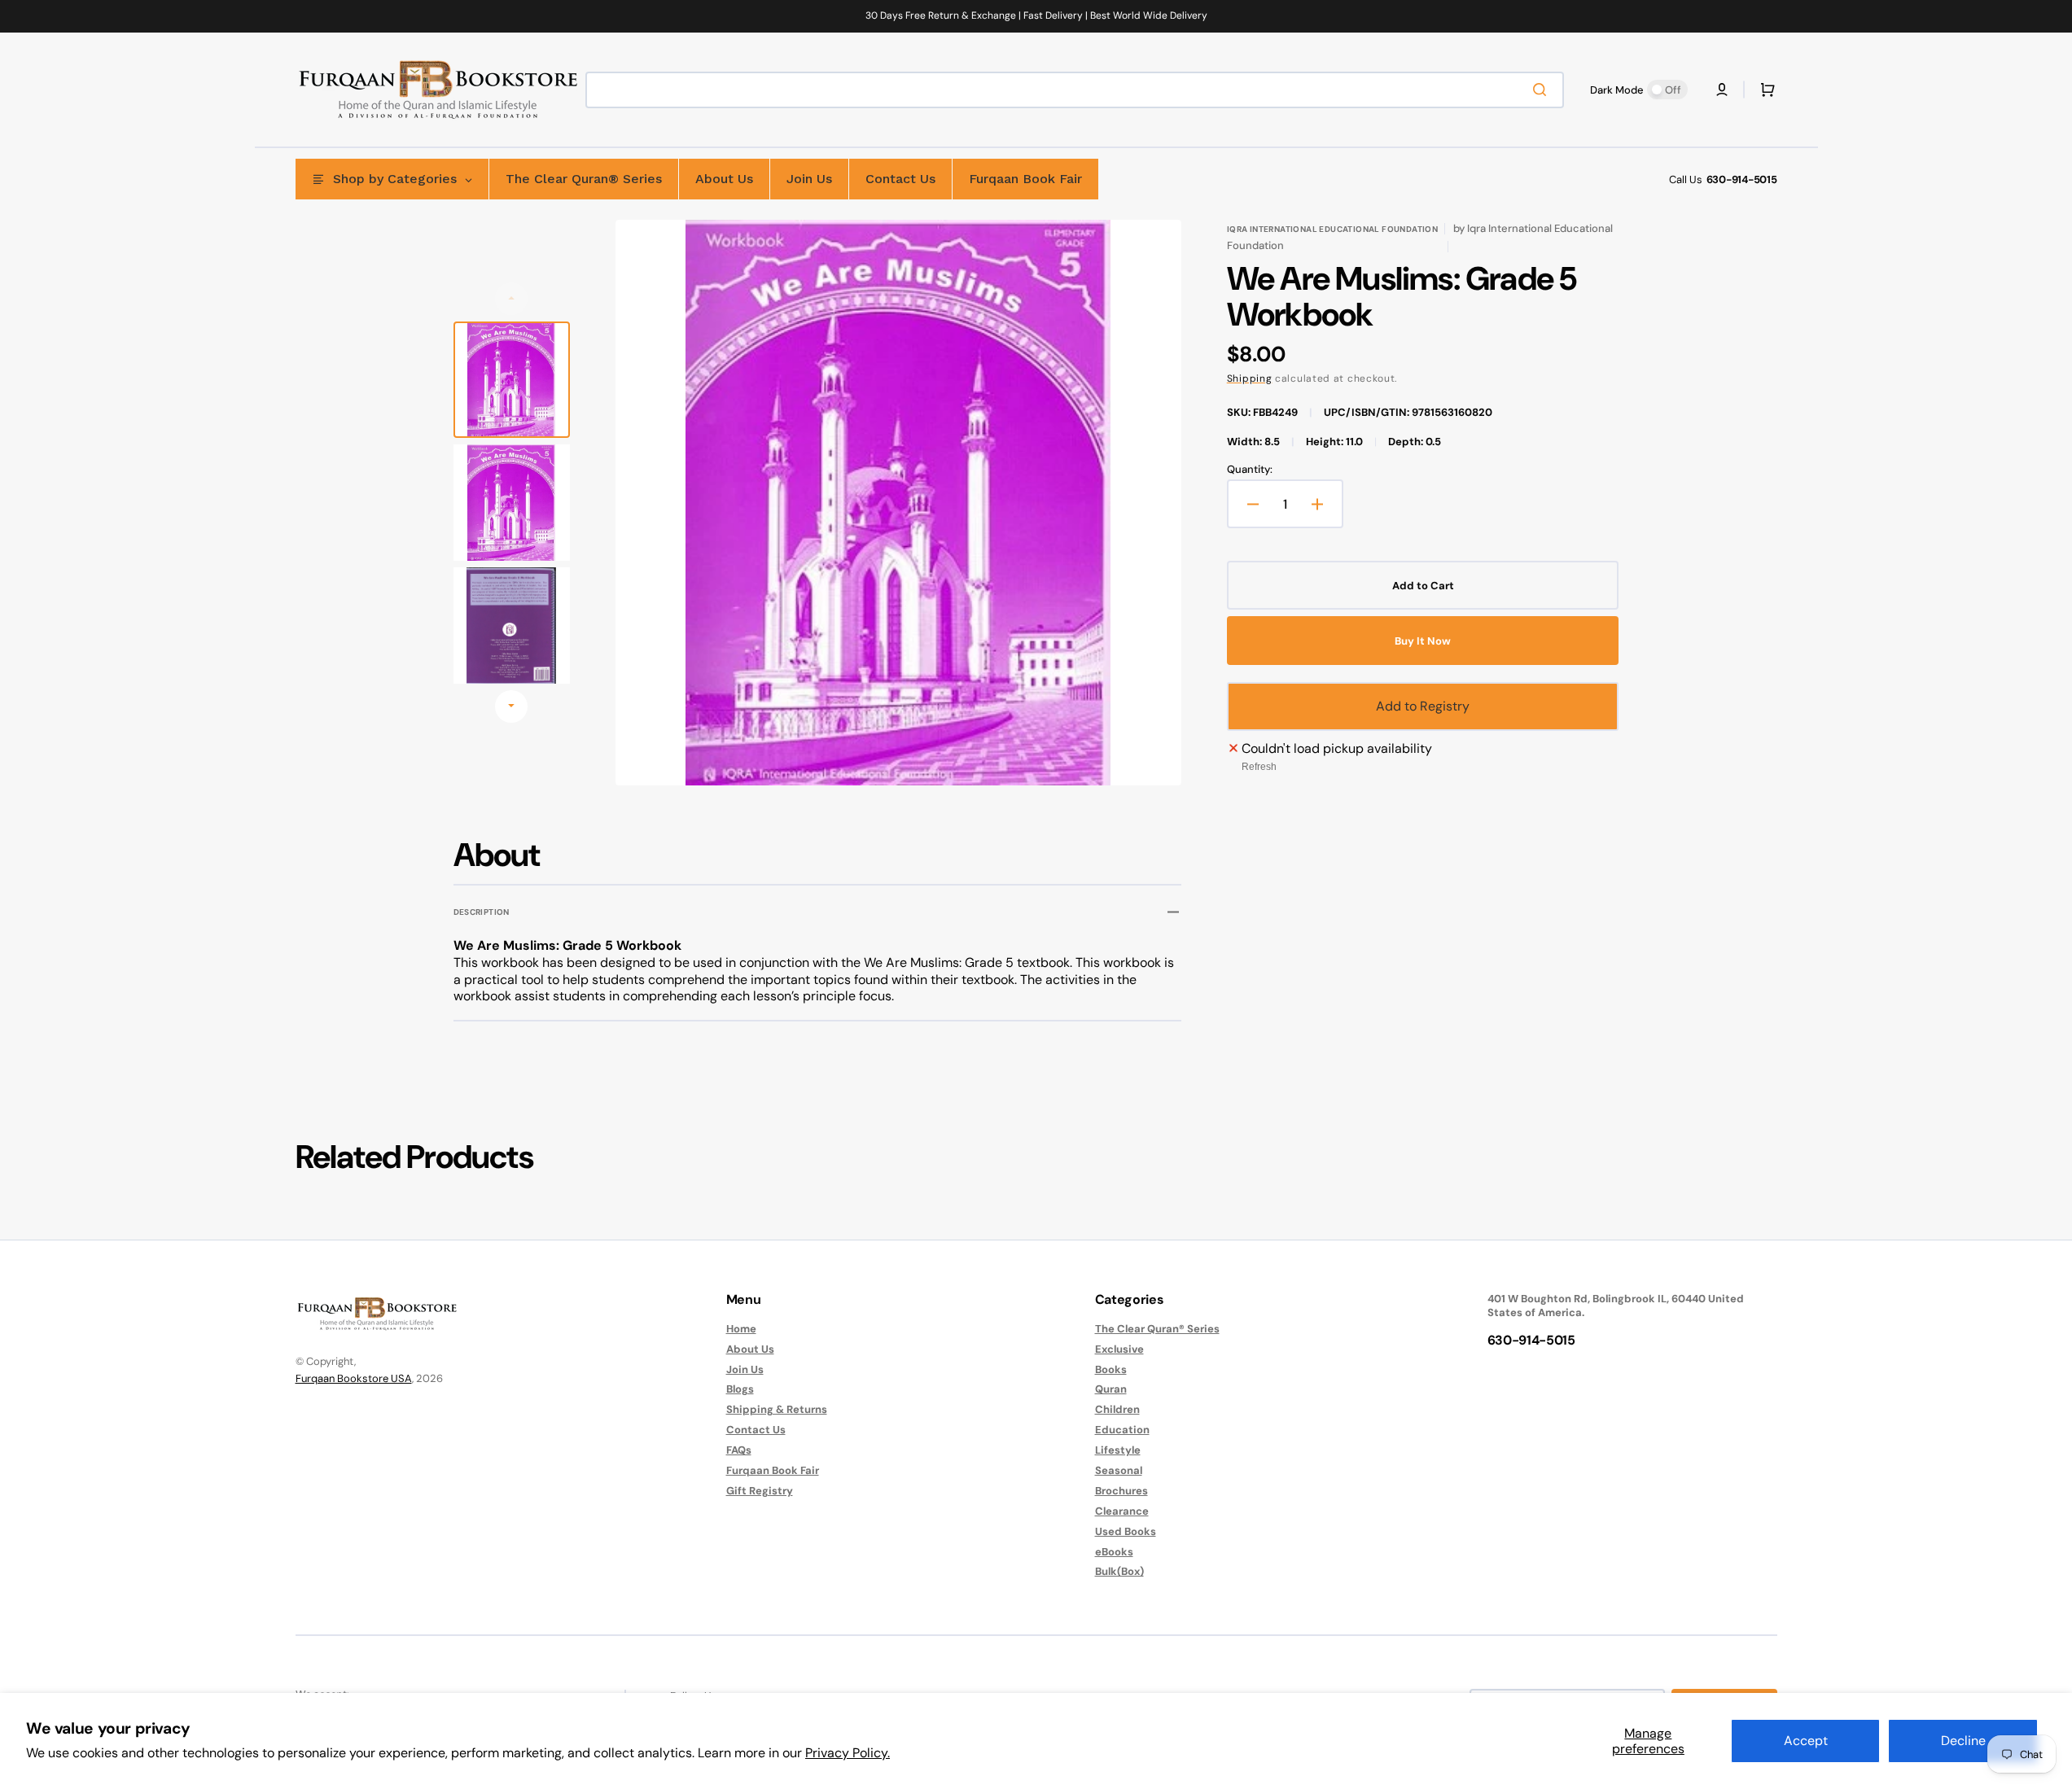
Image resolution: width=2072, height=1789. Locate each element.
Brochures (1121, 1491)
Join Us (745, 1369)
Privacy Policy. (848, 1753)
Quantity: (1250, 470)
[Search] (1543, 90)
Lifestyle (1118, 1450)
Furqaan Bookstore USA (354, 1378)
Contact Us (756, 1430)
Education (1122, 1430)
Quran (1111, 1389)
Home (741, 1329)
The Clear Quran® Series (1157, 1329)
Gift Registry (760, 1491)
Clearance (1122, 1511)
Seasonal (1119, 1470)
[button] (1722, 90)
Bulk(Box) (1119, 1571)
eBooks (1114, 1552)
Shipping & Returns (777, 1409)
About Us (750, 1349)
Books (1111, 1369)
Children (1117, 1409)
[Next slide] (511, 706)
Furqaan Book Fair (773, 1470)
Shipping (1250, 378)
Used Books (1126, 1531)
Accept (1806, 1741)
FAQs (739, 1450)
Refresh (1259, 767)
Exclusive (1119, 1349)
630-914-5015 (1742, 179)
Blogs (740, 1389)
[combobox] (1075, 90)
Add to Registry (1423, 706)
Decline (1963, 1741)
